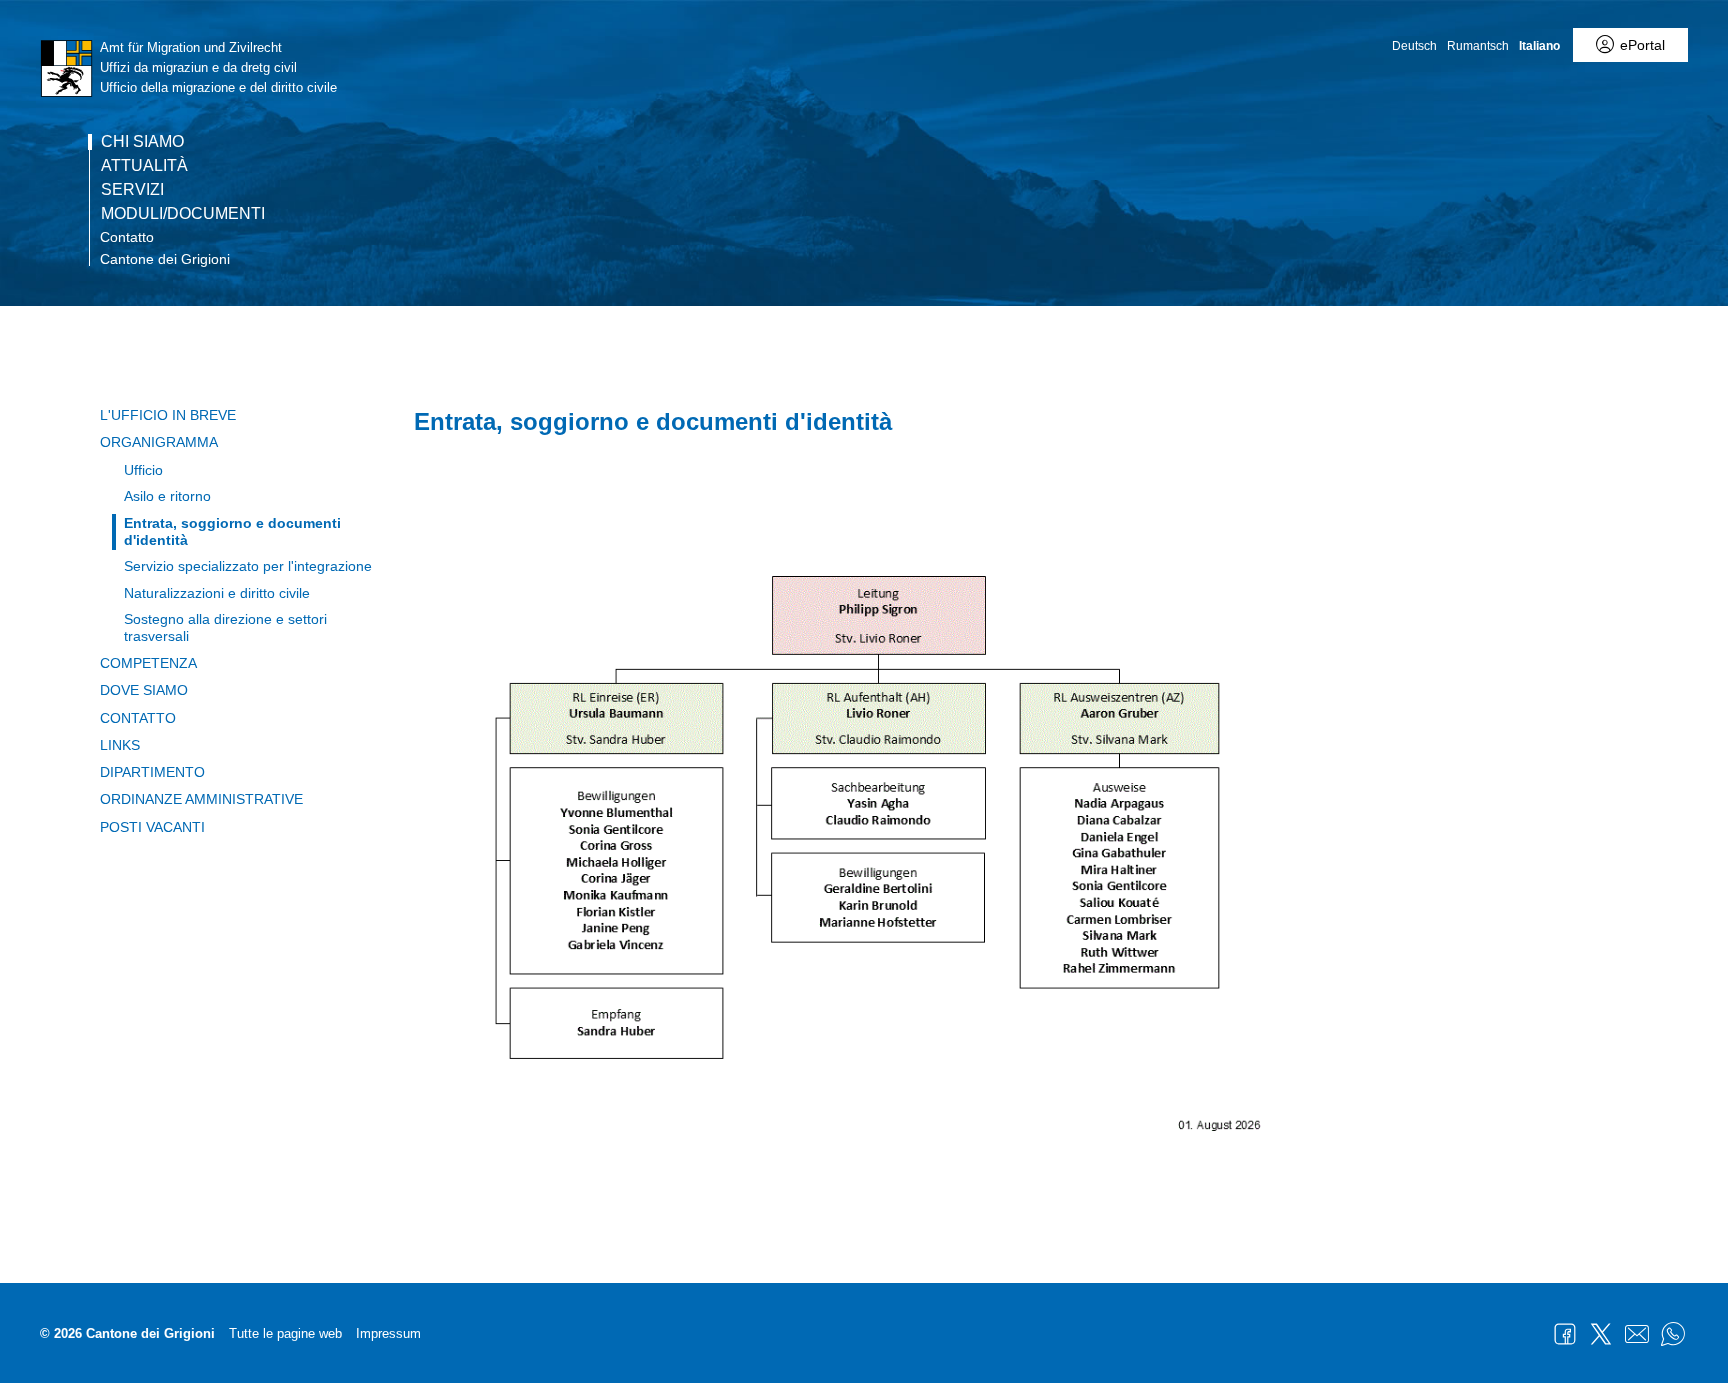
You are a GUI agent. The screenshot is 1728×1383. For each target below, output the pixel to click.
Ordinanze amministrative (201, 799)
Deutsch (1414, 46)
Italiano (1539, 46)
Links (120, 745)
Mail (1637, 1334)
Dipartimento (152, 772)
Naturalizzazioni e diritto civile (217, 593)
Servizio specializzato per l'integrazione (248, 566)
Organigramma (159, 442)
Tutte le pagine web (285, 1333)
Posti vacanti (152, 827)
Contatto (127, 237)
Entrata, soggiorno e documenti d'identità (232, 531)
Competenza (148, 663)
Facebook (1565, 1334)
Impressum (388, 1333)
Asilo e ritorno (167, 496)
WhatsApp (1673, 1334)
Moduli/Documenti (183, 214)
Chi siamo (142, 142)
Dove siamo (144, 690)
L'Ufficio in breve (168, 415)
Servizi (132, 190)
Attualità (144, 166)
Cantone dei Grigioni (165, 259)
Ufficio (143, 470)
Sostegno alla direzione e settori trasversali (225, 627)
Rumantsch (1478, 46)
